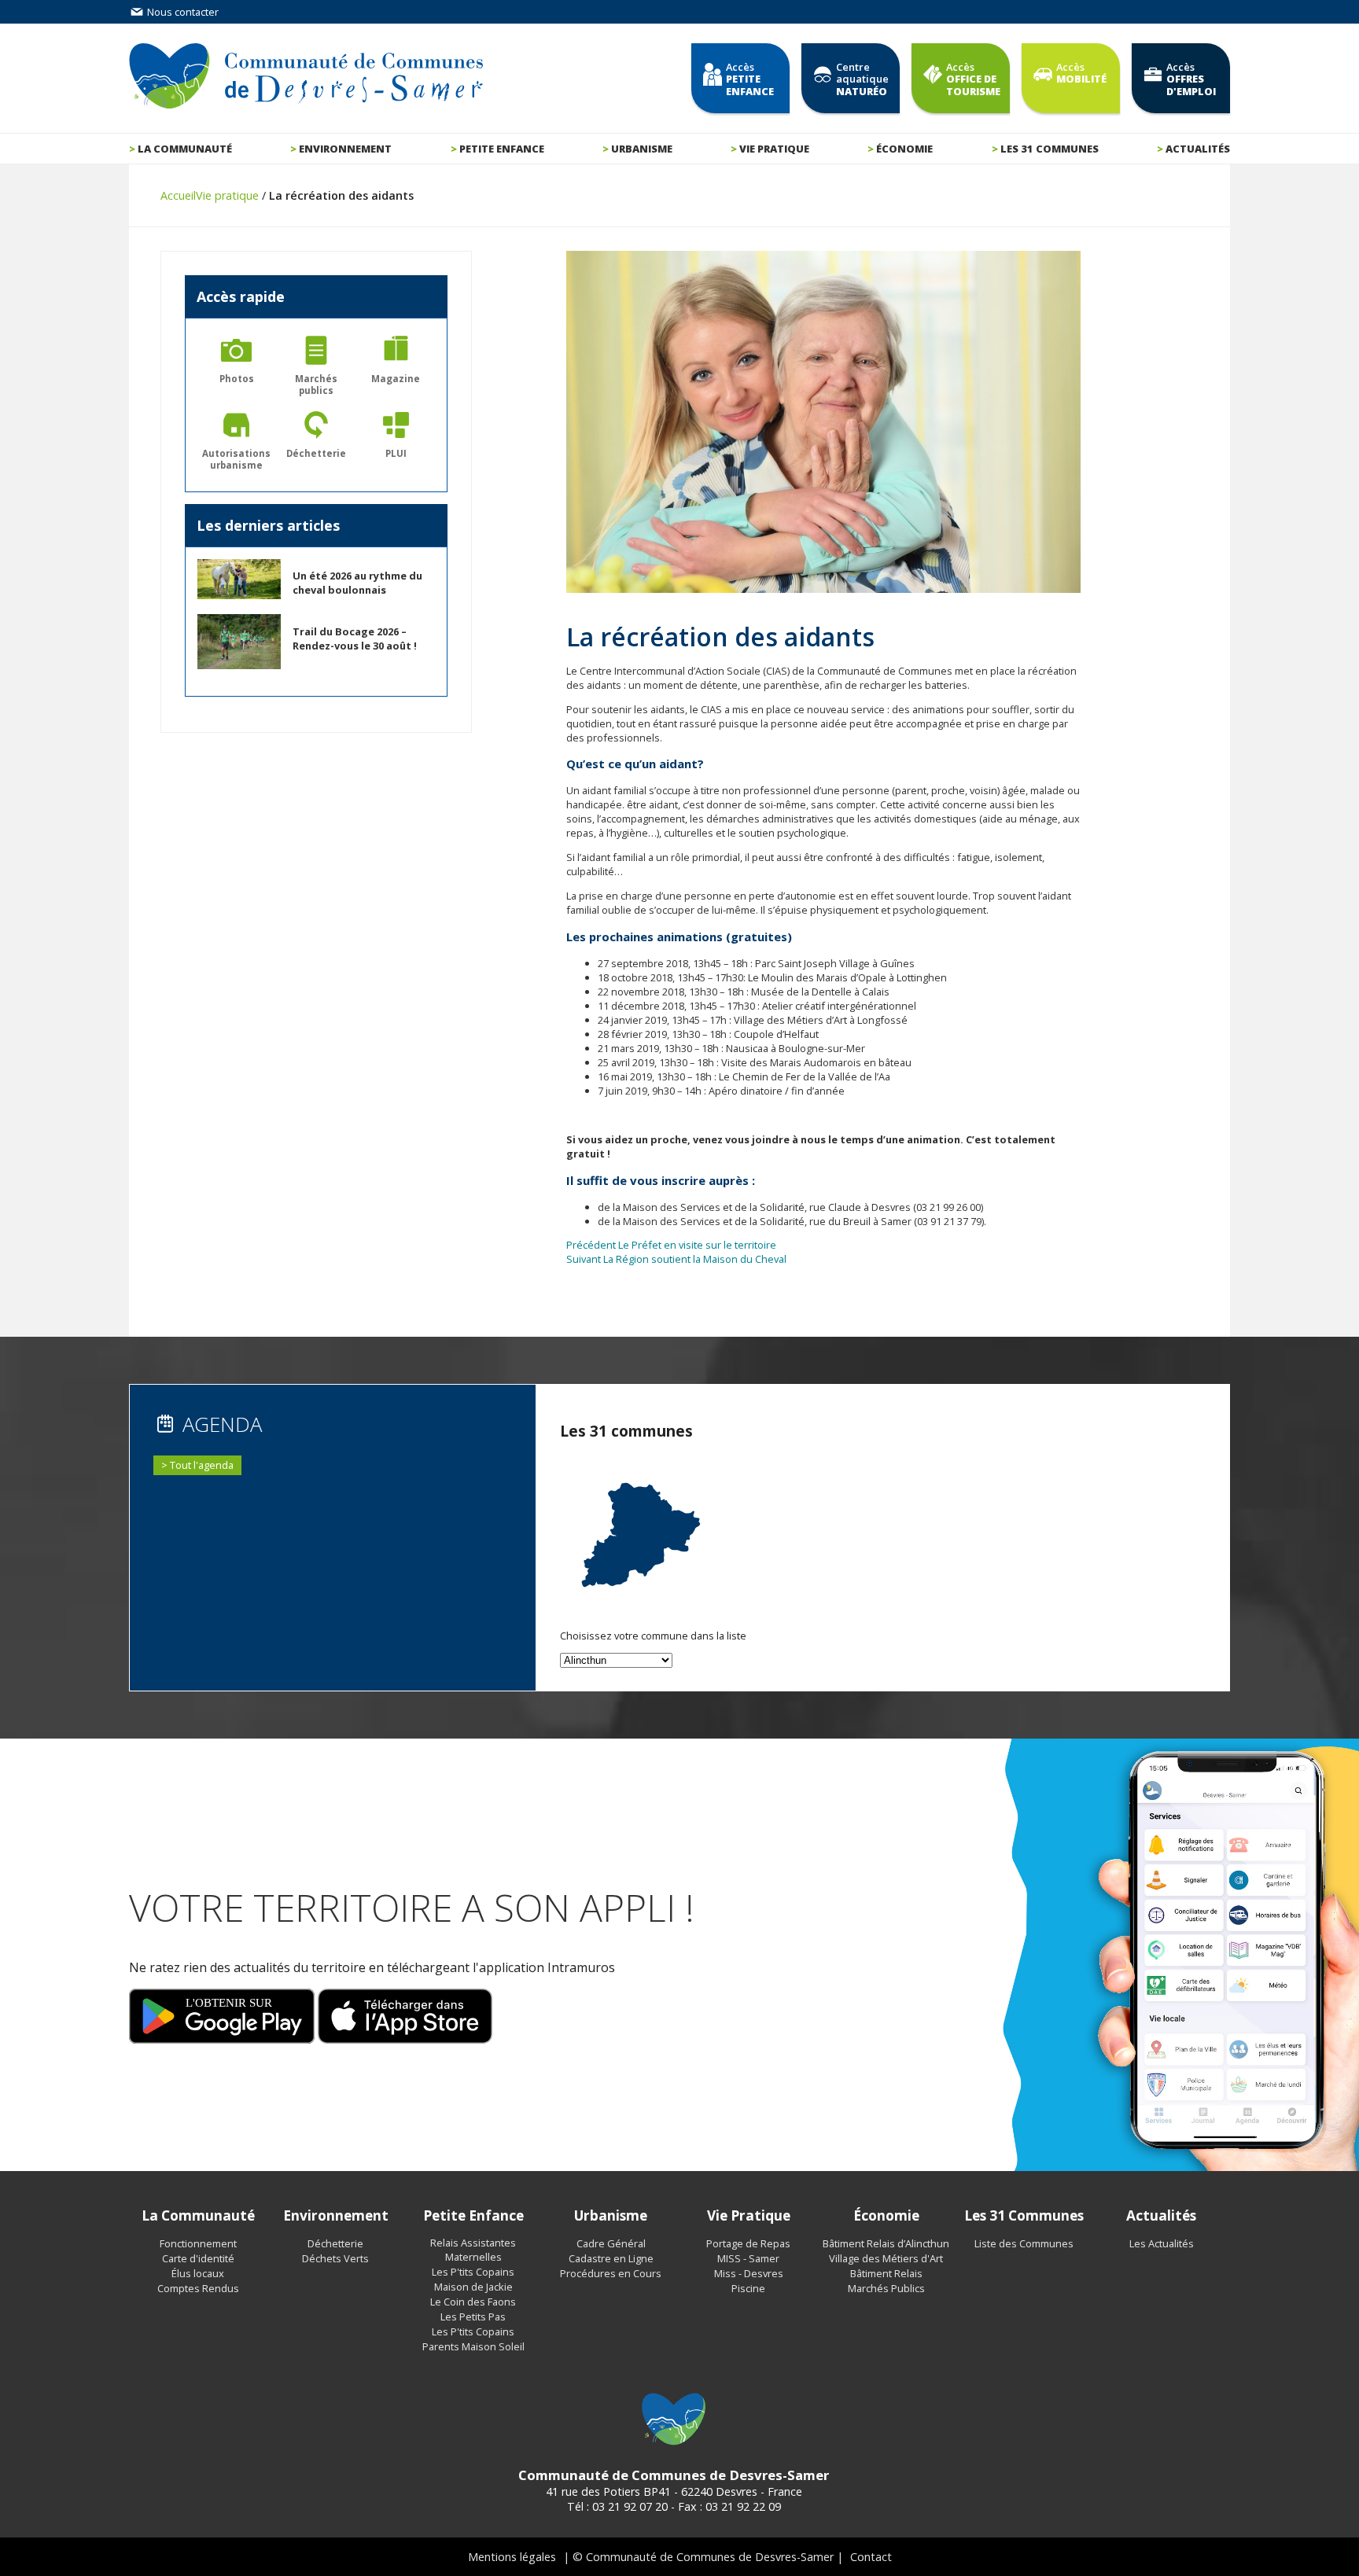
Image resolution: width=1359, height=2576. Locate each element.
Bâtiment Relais (886, 2273)
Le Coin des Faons (473, 2302)
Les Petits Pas (473, 2317)
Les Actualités (1162, 2243)
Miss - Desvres (749, 2273)
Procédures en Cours (611, 2273)
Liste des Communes (1024, 2243)
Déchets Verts (335, 2258)
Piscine (748, 2288)
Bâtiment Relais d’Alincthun (886, 2243)
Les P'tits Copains (473, 2272)
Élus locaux (198, 2273)
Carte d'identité (198, 2258)
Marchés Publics (886, 2288)
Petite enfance (502, 149)
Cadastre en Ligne (611, 2258)
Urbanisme (642, 149)
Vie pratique (774, 149)
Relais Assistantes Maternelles (473, 2250)
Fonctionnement (198, 2243)
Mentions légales (512, 2557)
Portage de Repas (748, 2243)
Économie (904, 149)
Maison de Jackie (473, 2287)
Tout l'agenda (202, 1465)
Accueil (178, 195)
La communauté (185, 149)
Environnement (345, 149)
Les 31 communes (1050, 149)
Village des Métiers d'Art (886, 2258)
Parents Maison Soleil (473, 2346)
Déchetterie (335, 2243)
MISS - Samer (748, 2258)
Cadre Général (611, 2243)
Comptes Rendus (198, 2288)
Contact (871, 2557)
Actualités (1198, 149)
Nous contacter (182, 12)
